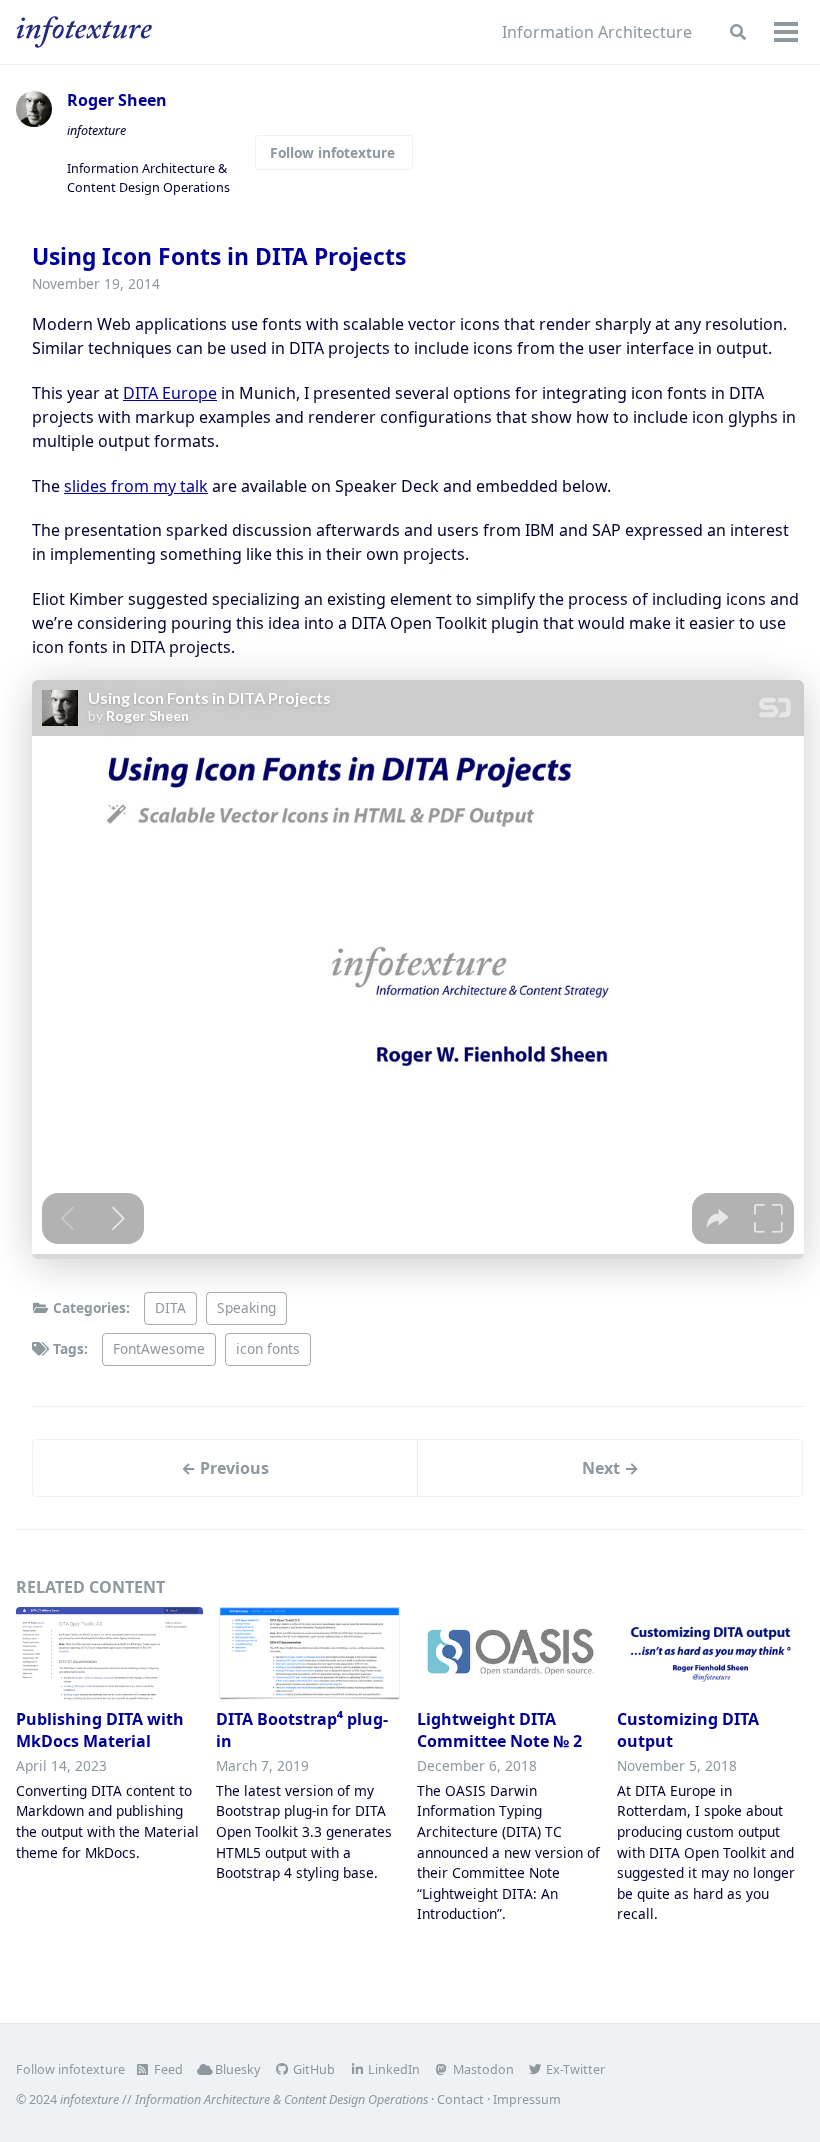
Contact (460, 2099)
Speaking (246, 1307)
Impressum (527, 2099)
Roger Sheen (117, 100)
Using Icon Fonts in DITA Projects (219, 256)
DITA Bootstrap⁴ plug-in (302, 1730)
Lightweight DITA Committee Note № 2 (499, 1730)
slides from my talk (136, 486)
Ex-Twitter (574, 2069)
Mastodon (482, 2069)
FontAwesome (159, 1348)
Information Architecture (597, 32)
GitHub (312, 2069)
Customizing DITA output (688, 1730)
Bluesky (236, 2069)
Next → (610, 1468)
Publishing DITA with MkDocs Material (100, 1730)
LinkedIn (392, 2069)
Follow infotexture (334, 152)
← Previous (225, 1468)
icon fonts (268, 1348)
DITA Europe (170, 393)
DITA (170, 1307)
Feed (167, 2069)
